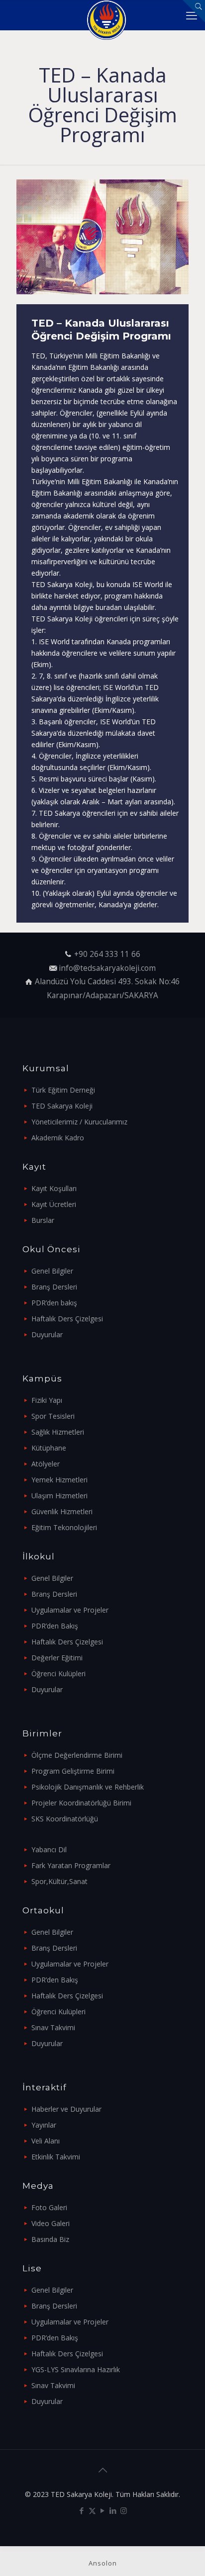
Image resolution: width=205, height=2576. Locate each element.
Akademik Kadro (58, 1138)
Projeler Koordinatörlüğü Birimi (81, 1803)
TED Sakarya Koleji (62, 1106)
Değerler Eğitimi (57, 1658)
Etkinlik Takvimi (56, 2157)
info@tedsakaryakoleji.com (107, 968)
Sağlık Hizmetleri (58, 1432)
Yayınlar (44, 2125)
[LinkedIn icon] (113, 2510)
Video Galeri (51, 2223)
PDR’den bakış (54, 1303)
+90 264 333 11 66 (107, 954)
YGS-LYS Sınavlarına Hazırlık (76, 2369)
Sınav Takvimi (53, 2027)
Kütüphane (49, 1448)
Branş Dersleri (54, 1287)
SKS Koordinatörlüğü (65, 1819)
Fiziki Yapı (47, 1400)
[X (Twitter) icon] (92, 2510)
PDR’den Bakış (55, 1626)
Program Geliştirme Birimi (73, 1771)
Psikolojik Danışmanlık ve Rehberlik (88, 1787)
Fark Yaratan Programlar (71, 1865)
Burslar (43, 1220)
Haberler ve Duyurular (66, 2109)
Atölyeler (46, 1464)
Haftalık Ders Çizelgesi (67, 1319)
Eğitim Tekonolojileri (64, 1527)
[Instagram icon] (124, 2510)
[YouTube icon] (103, 2510)
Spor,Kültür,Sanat (59, 1881)
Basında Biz (50, 2239)
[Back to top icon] (102, 2470)
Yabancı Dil (49, 1849)
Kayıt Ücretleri (54, 1204)
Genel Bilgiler (52, 1271)
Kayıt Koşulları (54, 1188)
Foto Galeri (49, 2207)
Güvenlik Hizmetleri (62, 1511)
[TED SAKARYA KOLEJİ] (106, 15)
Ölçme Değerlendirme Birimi (77, 1755)
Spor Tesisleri (53, 1416)
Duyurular (47, 1334)
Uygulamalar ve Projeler (70, 1610)
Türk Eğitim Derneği (63, 1090)
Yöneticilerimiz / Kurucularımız (79, 1122)
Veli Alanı (46, 2141)
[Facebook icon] (82, 2510)
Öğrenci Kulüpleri (58, 1674)
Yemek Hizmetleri (59, 1480)
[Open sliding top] (194, 11)
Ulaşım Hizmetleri (59, 1496)
